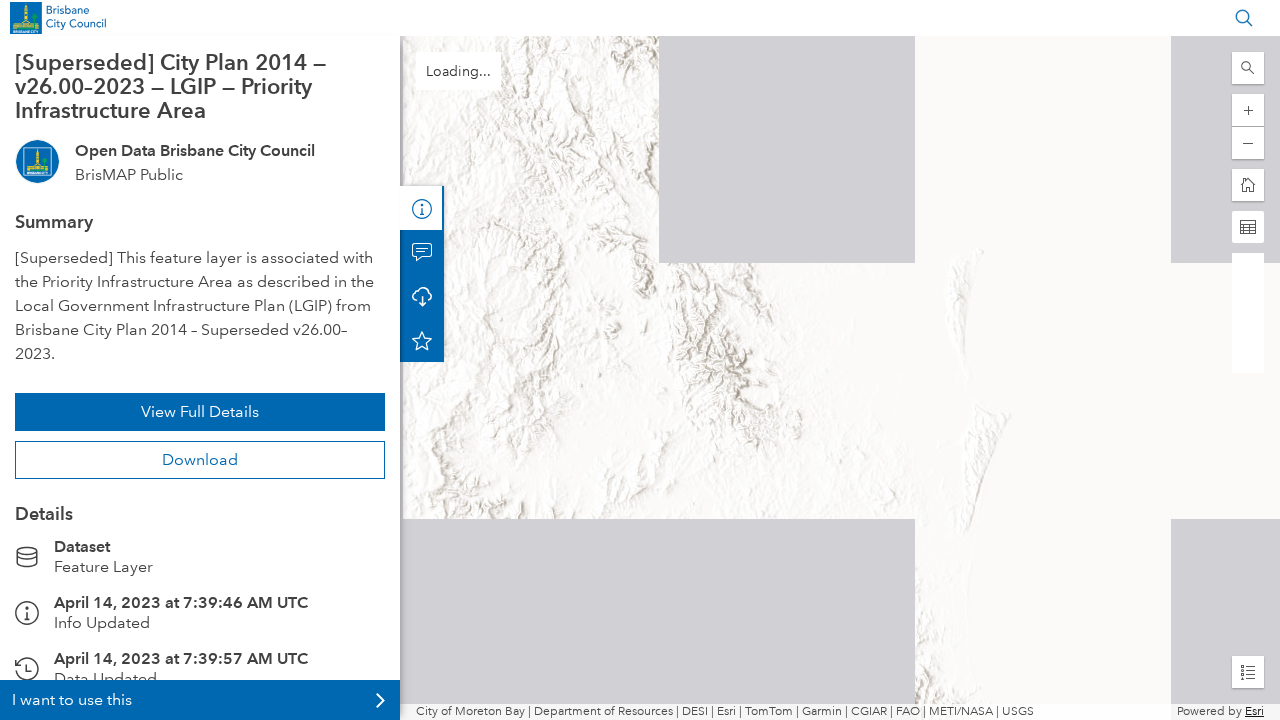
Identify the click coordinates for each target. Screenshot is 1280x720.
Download (200, 459)
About (422, 208)
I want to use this (72, 699)
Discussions (422, 252)
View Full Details (200, 411)
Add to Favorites (422, 340)
